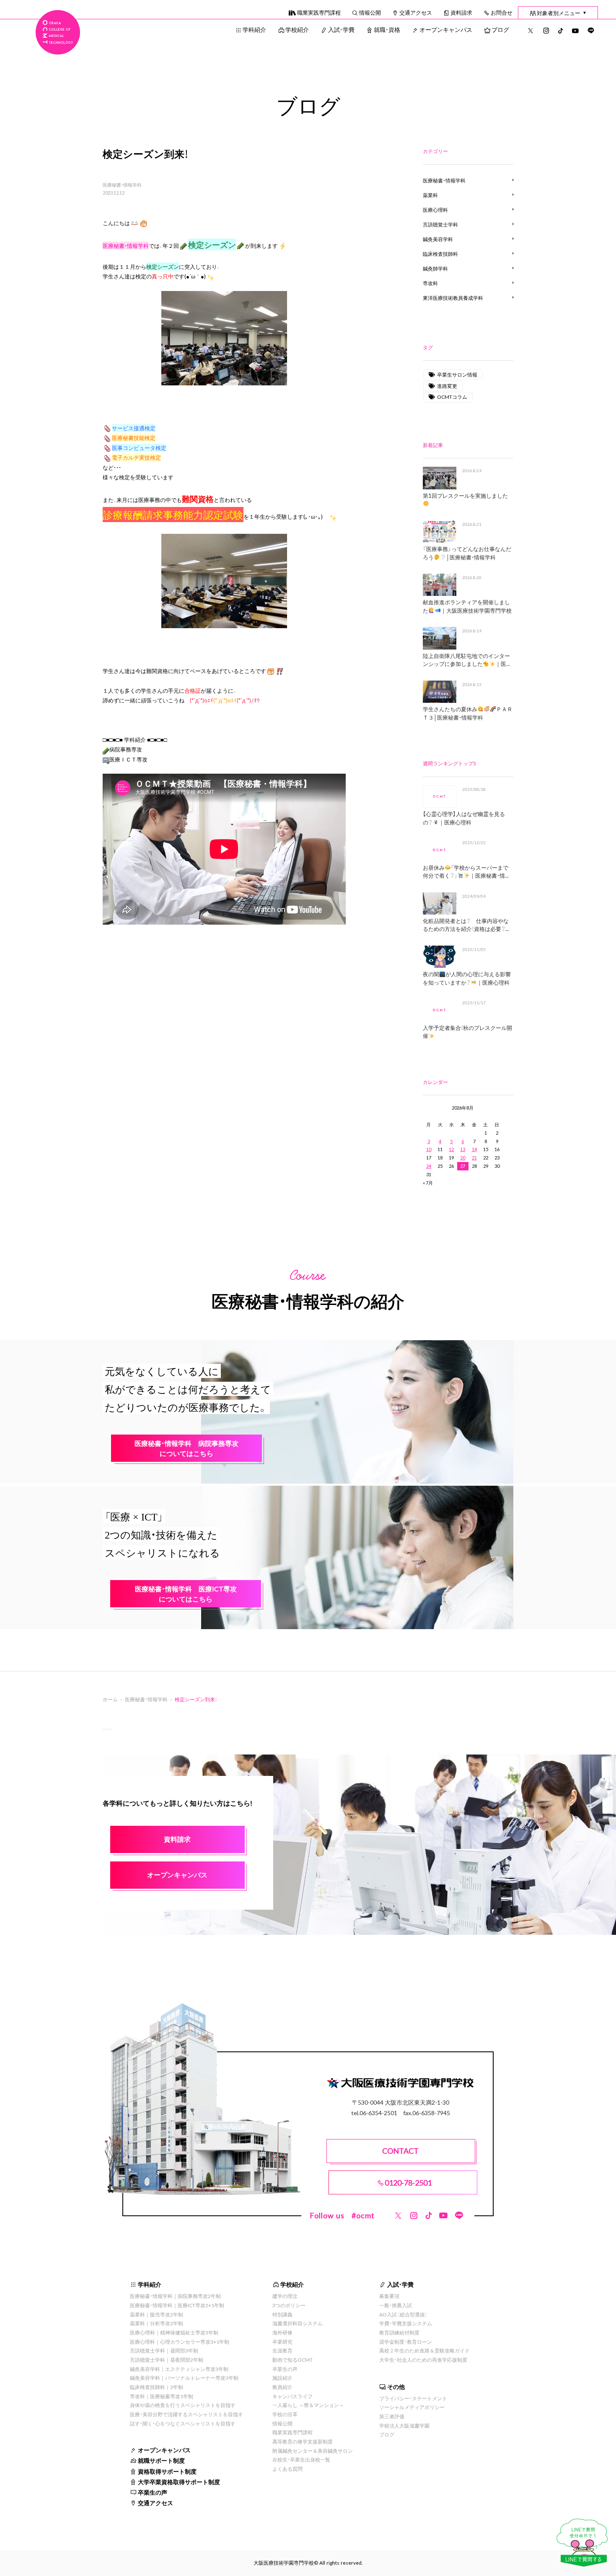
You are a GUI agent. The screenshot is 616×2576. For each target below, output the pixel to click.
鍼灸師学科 (435, 268)
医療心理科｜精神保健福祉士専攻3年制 (174, 2332)
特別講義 (282, 2314)
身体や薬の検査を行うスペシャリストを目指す (183, 2405)
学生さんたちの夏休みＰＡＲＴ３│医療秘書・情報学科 (467, 713)
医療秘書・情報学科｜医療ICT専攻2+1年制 (177, 2305)
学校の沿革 (285, 2414)
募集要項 (389, 2296)
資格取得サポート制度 (167, 2471)
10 (429, 1149)
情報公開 (370, 12)
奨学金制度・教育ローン (406, 2342)
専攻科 (430, 283)
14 (474, 1149)
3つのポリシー (289, 2305)
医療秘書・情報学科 (122, 185)
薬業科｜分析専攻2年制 (157, 2323)
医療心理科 (435, 210)
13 (463, 1149)
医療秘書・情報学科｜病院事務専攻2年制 (175, 2296)
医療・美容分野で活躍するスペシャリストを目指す (186, 2414)
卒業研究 (282, 2342)
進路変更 (447, 386)
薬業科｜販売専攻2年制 (157, 2314)
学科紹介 (254, 29)
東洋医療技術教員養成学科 (453, 298)
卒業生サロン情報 (457, 374)
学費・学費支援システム (406, 2323)
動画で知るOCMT (292, 2360)
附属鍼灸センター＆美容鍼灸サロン (313, 2451)
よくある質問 (287, 2469)
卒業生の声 (153, 2492)
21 (474, 1158)
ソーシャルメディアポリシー (412, 2407)
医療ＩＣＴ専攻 (128, 759)
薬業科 (430, 195)
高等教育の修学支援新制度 (303, 2441)
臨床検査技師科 (440, 254)
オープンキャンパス (446, 29)
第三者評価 (392, 2416)
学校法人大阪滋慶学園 (404, 2425)
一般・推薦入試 (396, 2305)
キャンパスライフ (292, 2396)
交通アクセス (416, 12)
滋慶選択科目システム (298, 2323)
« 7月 (428, 1183)
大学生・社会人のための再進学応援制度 (423, 2360)
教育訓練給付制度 (399, 2332)
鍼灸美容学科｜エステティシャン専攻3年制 (179, 2369)
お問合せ (502, 12)
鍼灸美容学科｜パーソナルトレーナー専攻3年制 (184, 2378)
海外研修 (282, 2332)
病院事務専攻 (126, 749)
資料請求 (461, 12)
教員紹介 (282, 2387)
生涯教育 (282, 2350)
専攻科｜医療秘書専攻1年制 (162, 2396)
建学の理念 (285, 2296)
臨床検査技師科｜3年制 (157, 2387)
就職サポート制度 (161, 2460)
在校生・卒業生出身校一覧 (301, 2459)
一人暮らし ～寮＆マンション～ (308, 2405)
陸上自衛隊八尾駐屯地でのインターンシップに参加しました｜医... (466, 660)
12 (451, 1149)
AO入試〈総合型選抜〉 (404, 2314)
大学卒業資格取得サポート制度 (179, 2482)
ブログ (500, 29)
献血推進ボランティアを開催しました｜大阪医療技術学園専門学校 (467, 606)
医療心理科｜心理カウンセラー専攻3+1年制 (180, 2342)
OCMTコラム (452, 397)
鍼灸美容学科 (438, 239)
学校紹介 (297, 29)
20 (463, 1158)
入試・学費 (341, 29)
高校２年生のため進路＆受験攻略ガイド (424, 2350)
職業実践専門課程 (319, 12)
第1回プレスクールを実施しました (465, 495)
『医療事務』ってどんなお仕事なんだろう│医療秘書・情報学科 (467, 553)
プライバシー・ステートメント (413, 2398)
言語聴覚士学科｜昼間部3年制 (164, 2350)
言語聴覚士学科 (440, 224)
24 (429, 1166)
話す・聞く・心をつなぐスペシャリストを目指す (183, 2423)
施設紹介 (282, 2378)
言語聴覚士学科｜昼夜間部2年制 (167, 2360)
